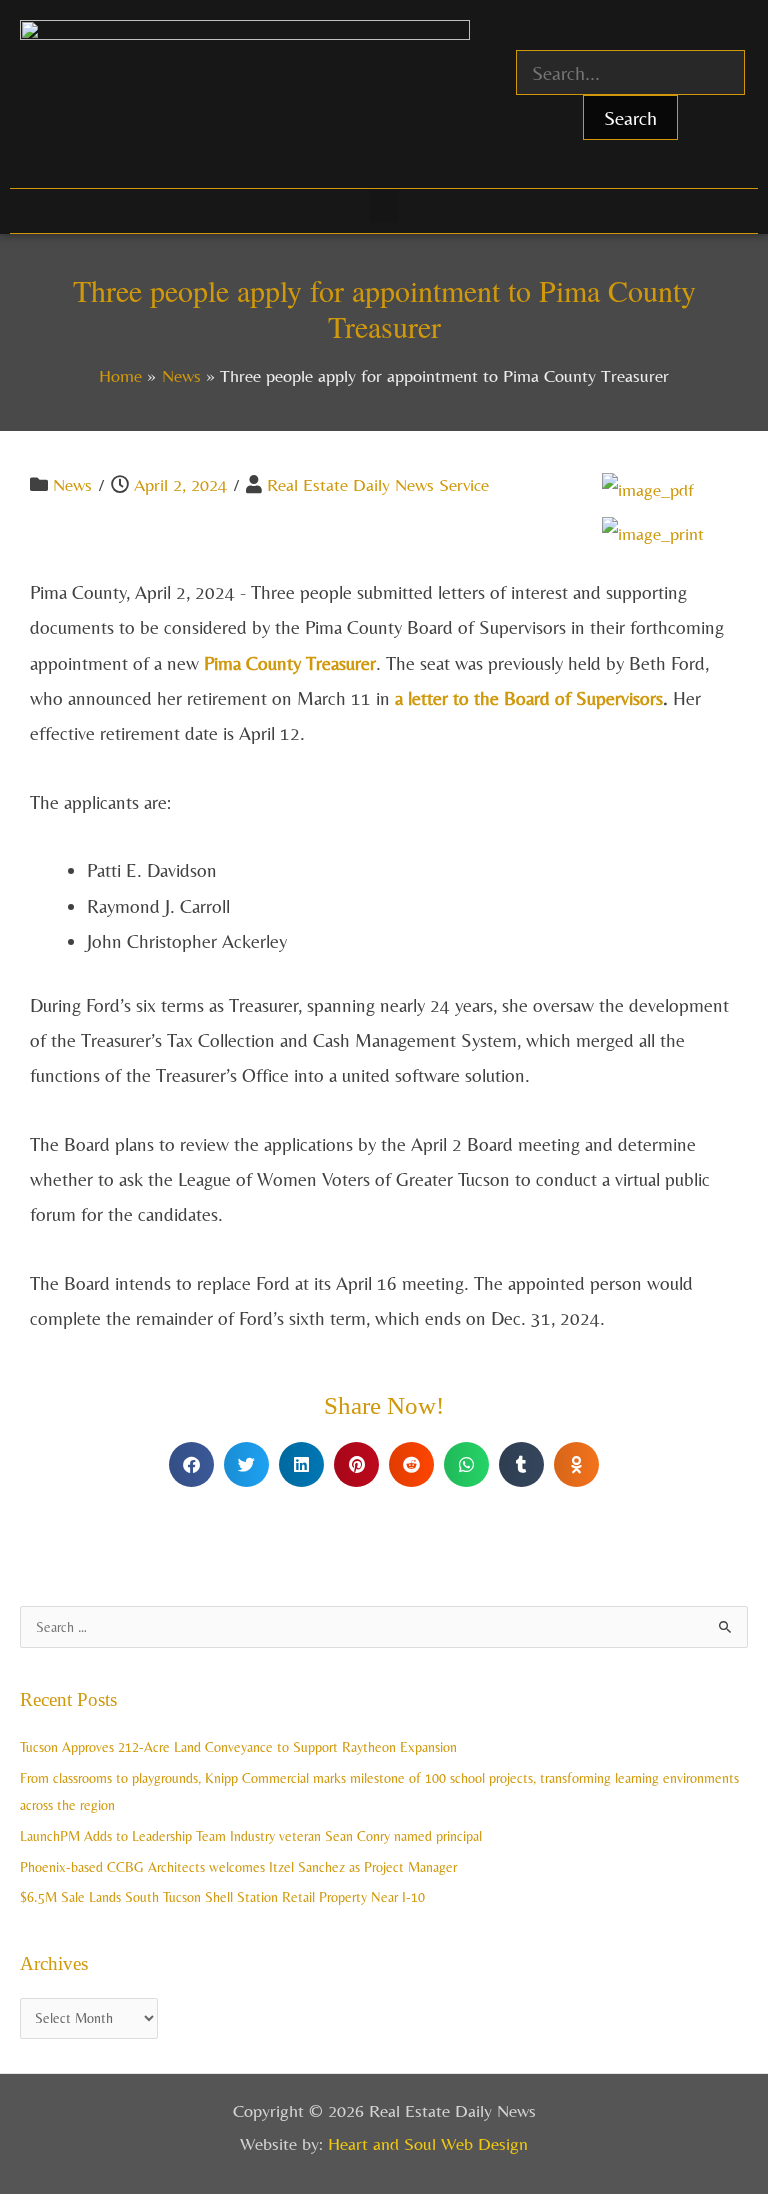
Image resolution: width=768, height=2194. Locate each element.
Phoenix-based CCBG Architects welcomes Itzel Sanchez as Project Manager (238, 1867)
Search (630, 117)
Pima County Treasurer (290, 663)
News (72, 484)
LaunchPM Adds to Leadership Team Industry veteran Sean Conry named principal (251, 1836)
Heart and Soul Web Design (428, 2143)
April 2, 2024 (180, 484)
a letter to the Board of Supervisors (529, 698)
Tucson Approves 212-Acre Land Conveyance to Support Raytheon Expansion (238, 1747)
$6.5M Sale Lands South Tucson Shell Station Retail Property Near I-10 (222, 1897)
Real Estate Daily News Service (378, 484)
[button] (384, 206)
